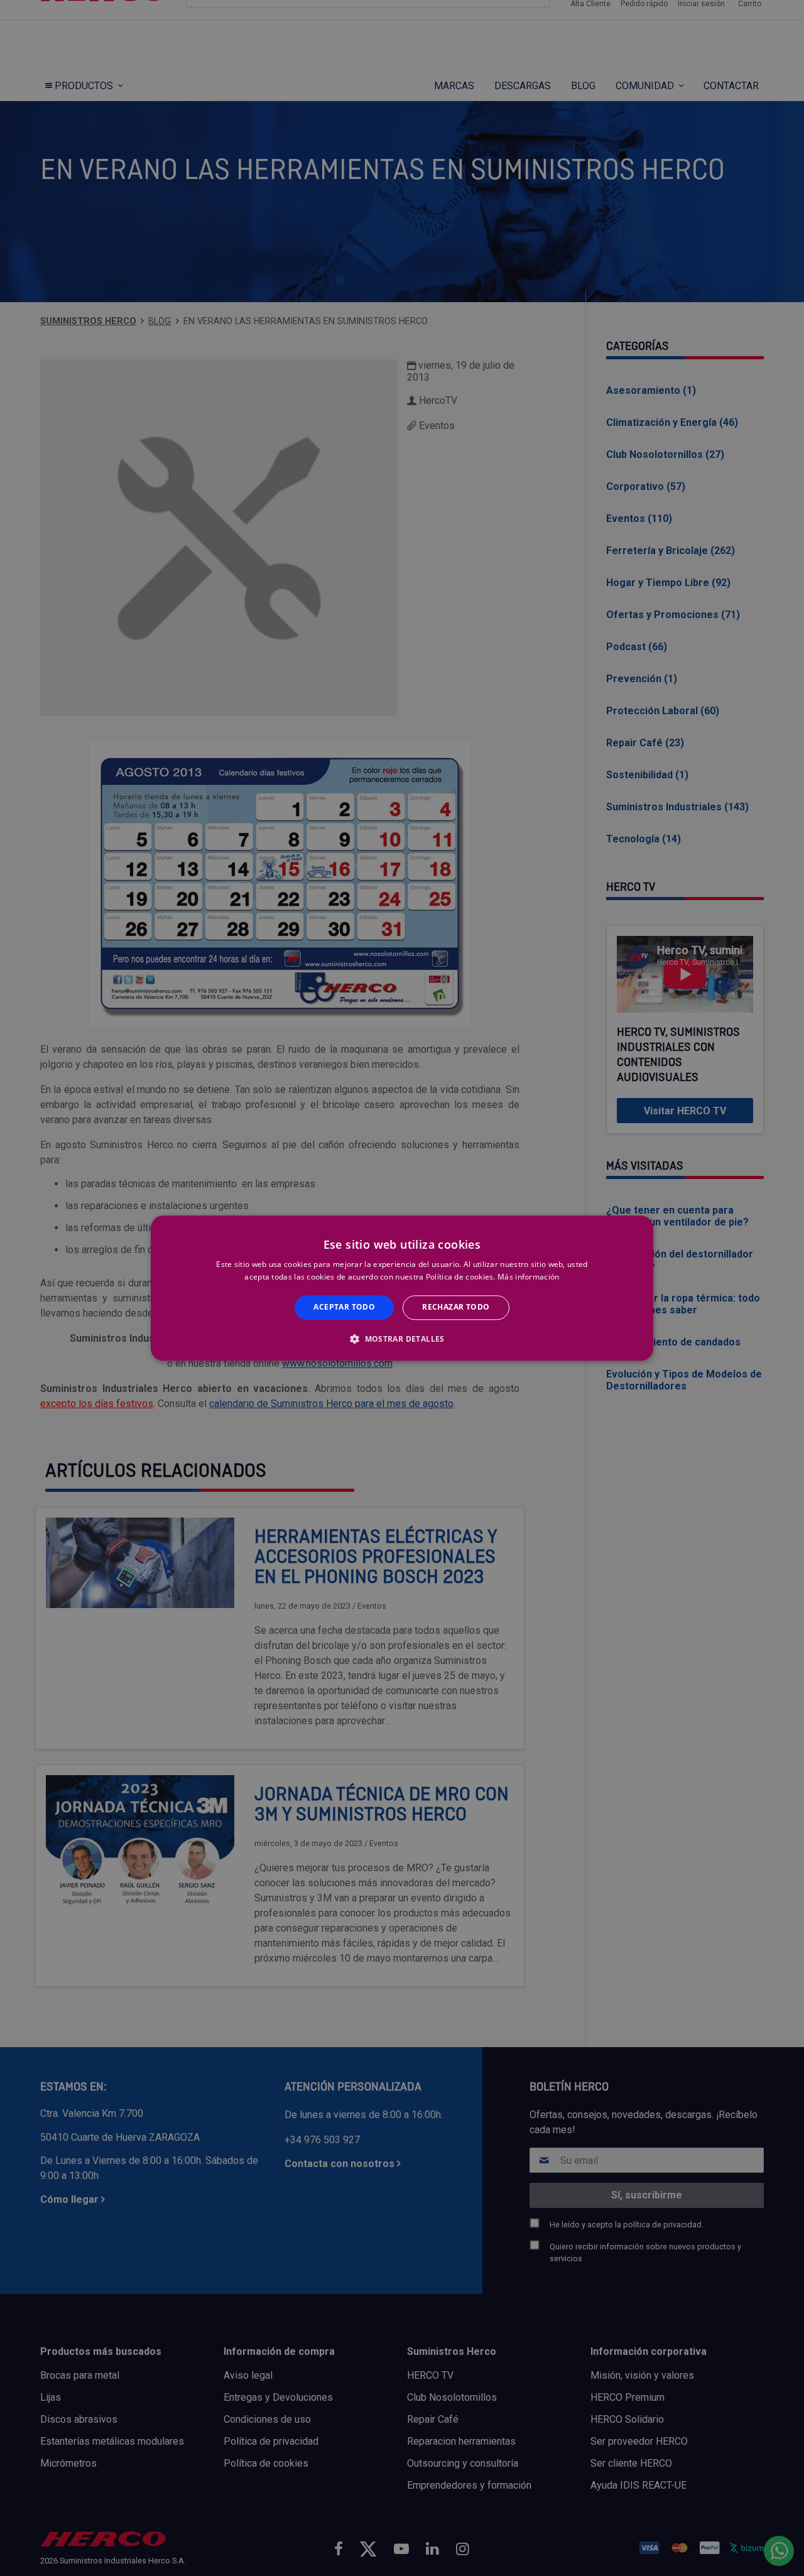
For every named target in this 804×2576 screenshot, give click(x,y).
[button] (402, 1339)
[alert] (402, 1288)
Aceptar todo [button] (344, 1307)
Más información (529, 1277)
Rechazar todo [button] (456, 1307)
